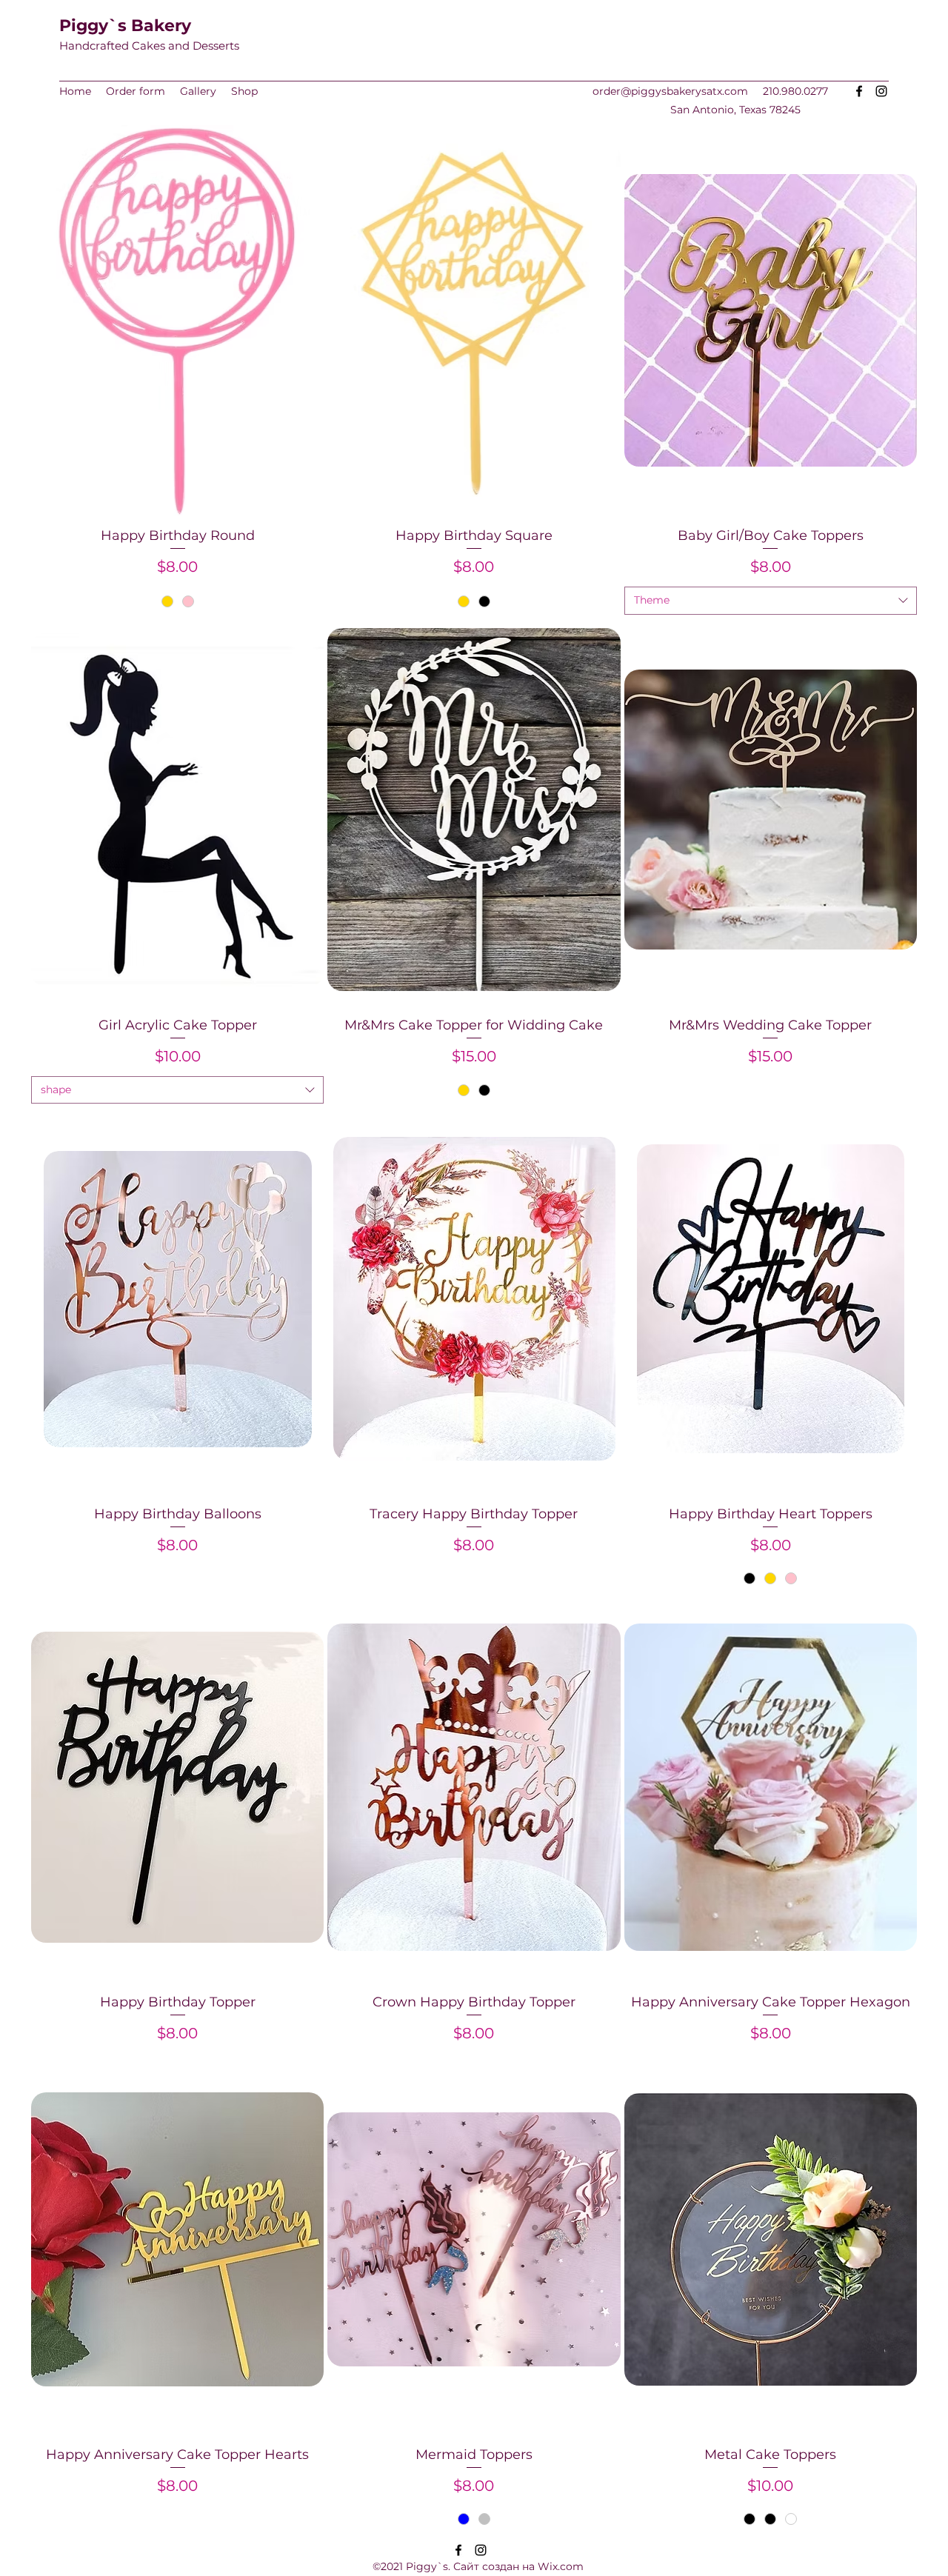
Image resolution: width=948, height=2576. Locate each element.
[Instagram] (881, 91)
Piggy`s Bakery (125, 26)
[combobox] (771, 601)
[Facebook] (859, 91)
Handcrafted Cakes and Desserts (149, 46)
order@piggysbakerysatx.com (670, 91)
